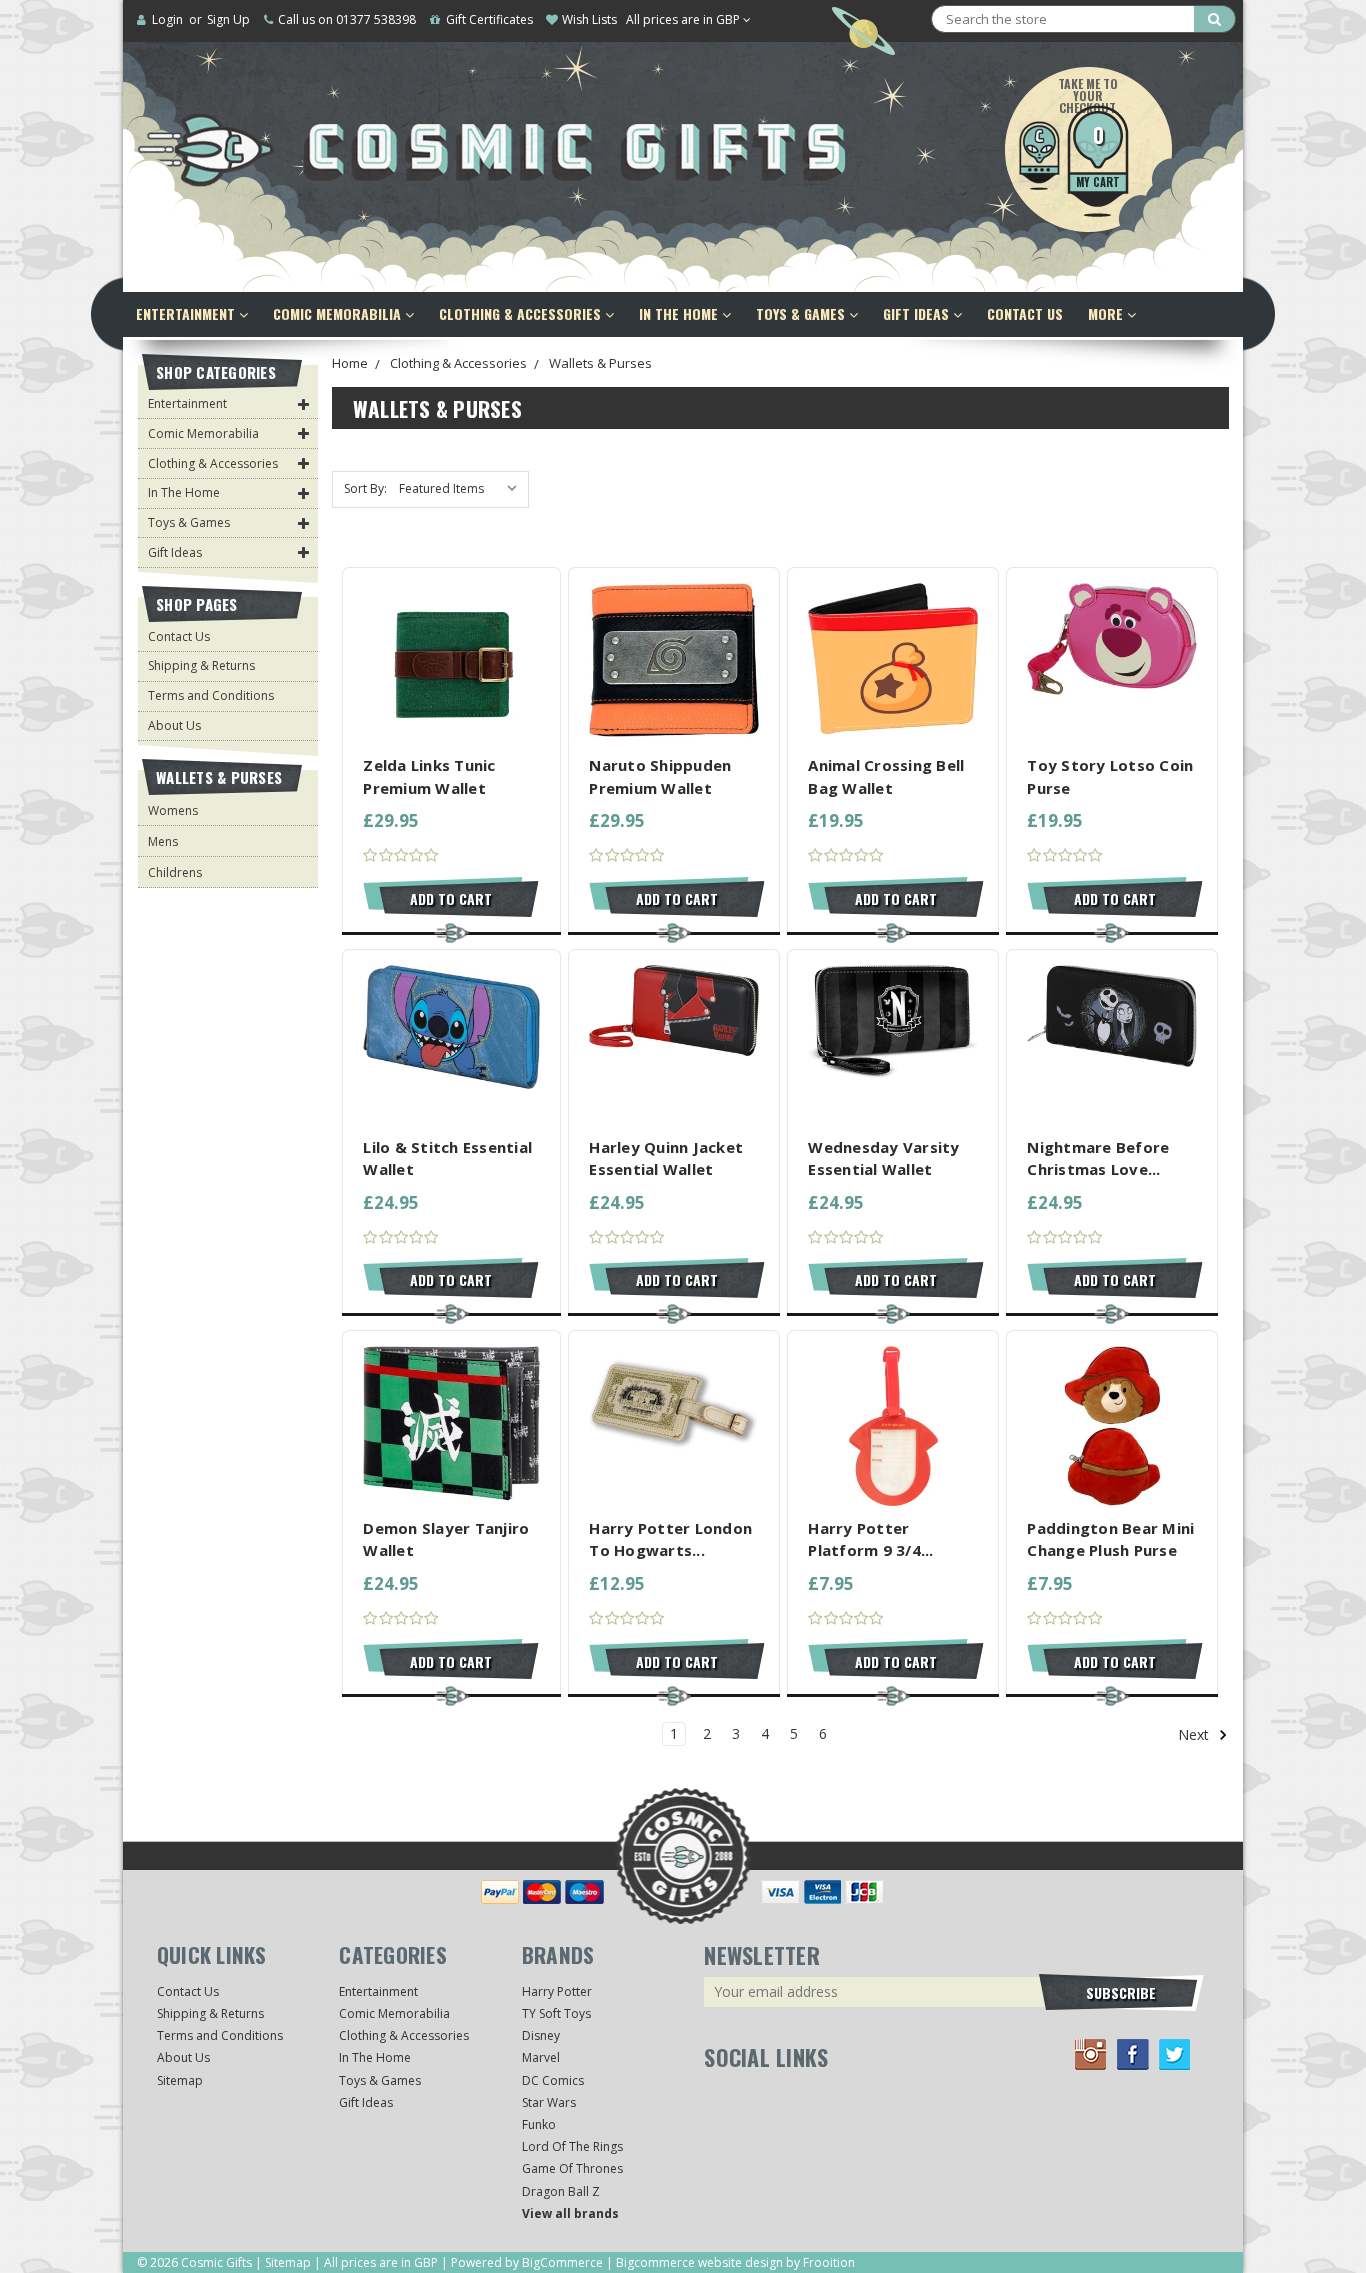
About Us (174, 725)
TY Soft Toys (556, 2013)
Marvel (541, 2057)
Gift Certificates (489, 19)
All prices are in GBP (684, 19)
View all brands (570, 2213)
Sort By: (365, 488)
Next (1195, 1734)
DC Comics (553, 2080)
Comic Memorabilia (339, 313)
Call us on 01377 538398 (347, 19)
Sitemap (180, 2080)
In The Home (680, 313)
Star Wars (549, 2102)
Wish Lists (589, 19)
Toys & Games (802, 313)
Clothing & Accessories (522, 313)
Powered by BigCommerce (527, 2262)
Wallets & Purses (600, 363)
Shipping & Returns (201, 665)
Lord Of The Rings (572, 2146)
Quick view (451, 624)
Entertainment (187, 313)
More (1107, 313)
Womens (173, 810)
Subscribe (1121, 1992)
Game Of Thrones (572, 2168)
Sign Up (228, 19)
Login (167, 19)
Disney (541, 2035)
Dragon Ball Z (561, 2191)
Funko (539, 2124)
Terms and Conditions (211, 695)
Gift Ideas (918, 313)
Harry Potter (557, 1991)
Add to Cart (451, 898)
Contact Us (1025, 313)
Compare (445, 661)
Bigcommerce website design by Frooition (735, 2262)
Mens (163, 841)
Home (350, 363)
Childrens (175, 872)
